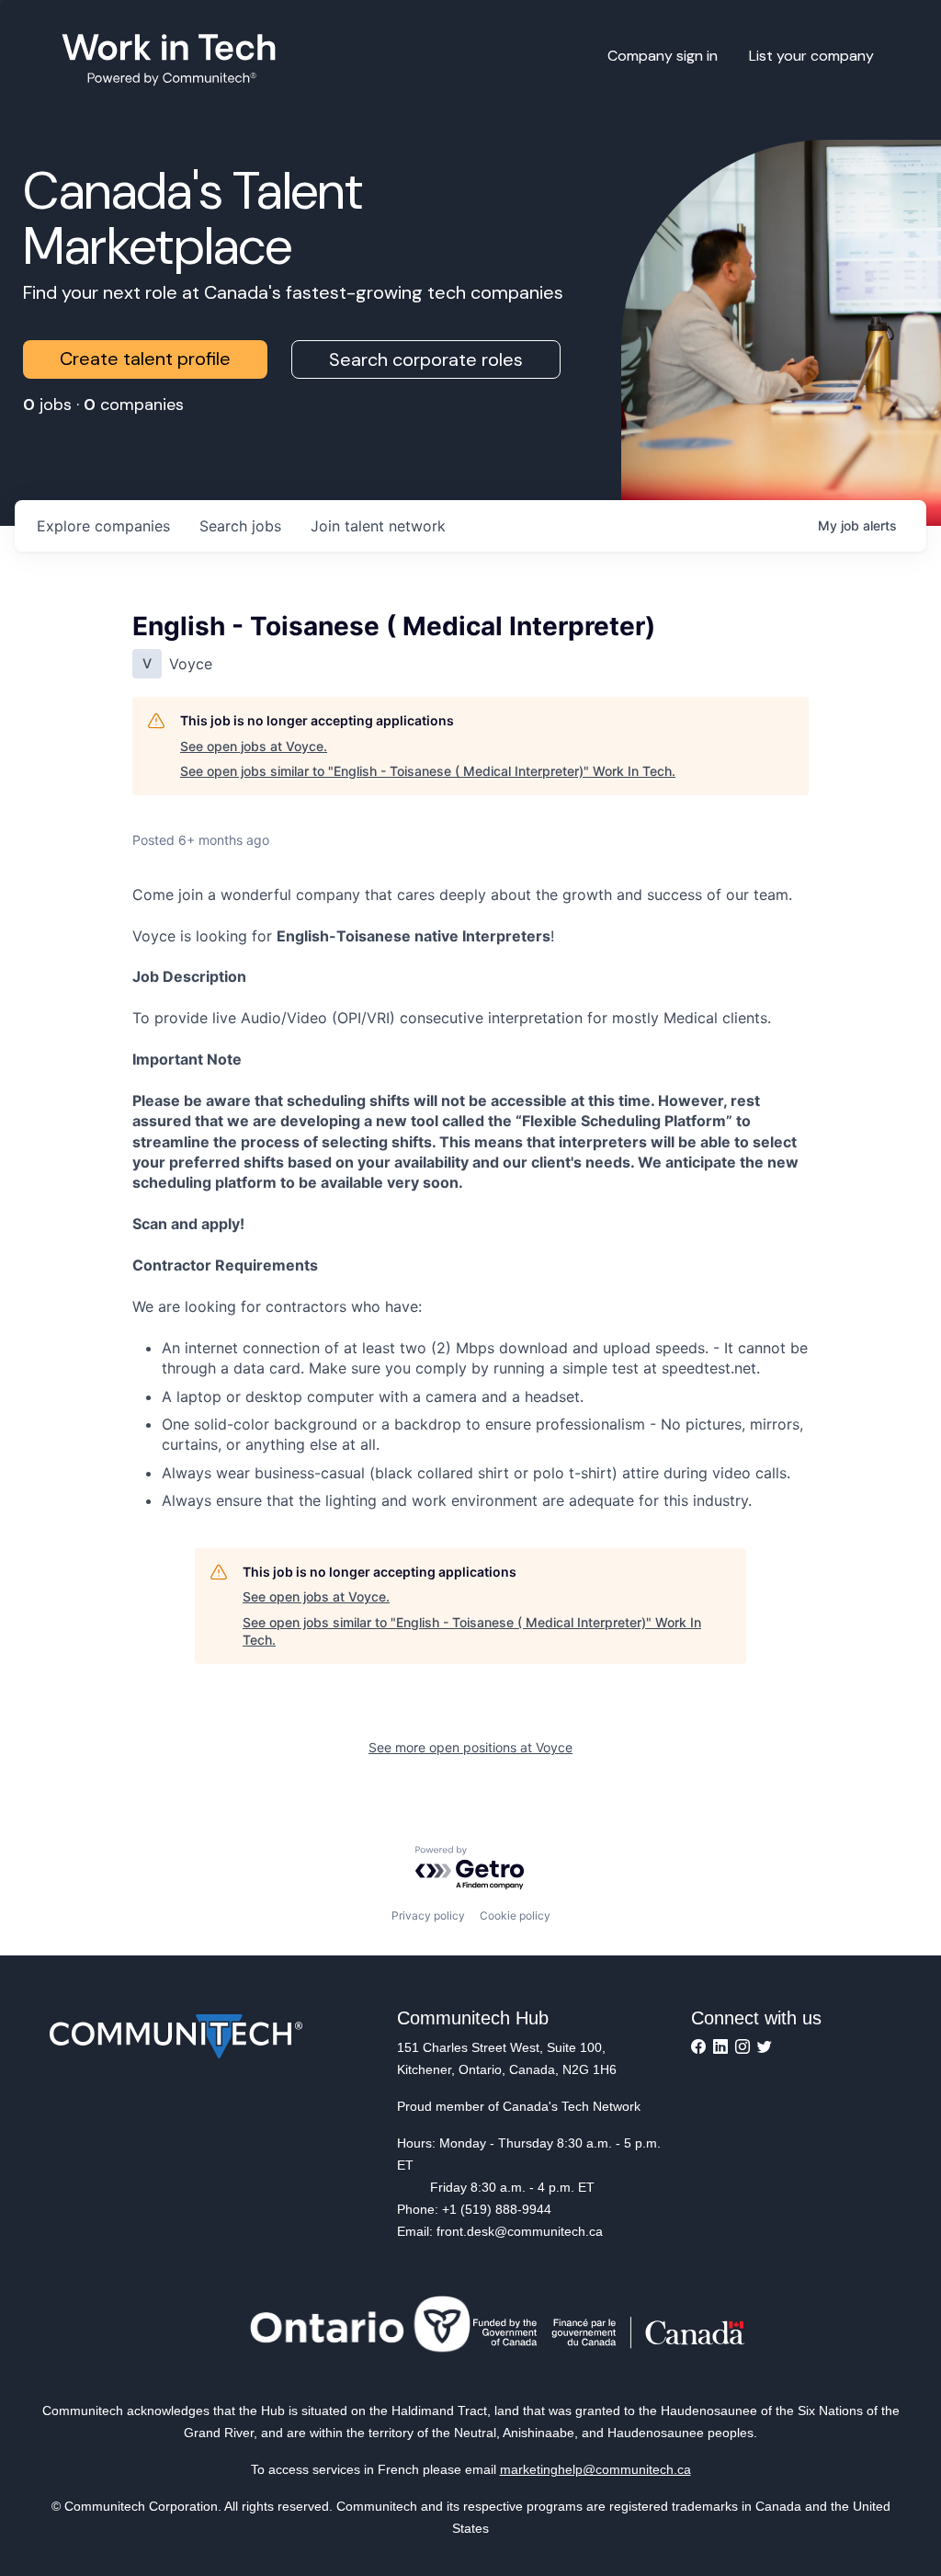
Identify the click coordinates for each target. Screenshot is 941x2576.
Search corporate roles (426, 359)
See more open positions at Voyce (470, 1747)
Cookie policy (515, 1915)
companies (103, 526)
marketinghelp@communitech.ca (595, 2469)
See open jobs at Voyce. (254, 746)
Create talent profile (145, 359)
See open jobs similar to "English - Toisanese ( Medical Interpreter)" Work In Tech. (428, 771)
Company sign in (663, 56)
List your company (811, 56)
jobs (240, 526)
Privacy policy (428, 1915)
